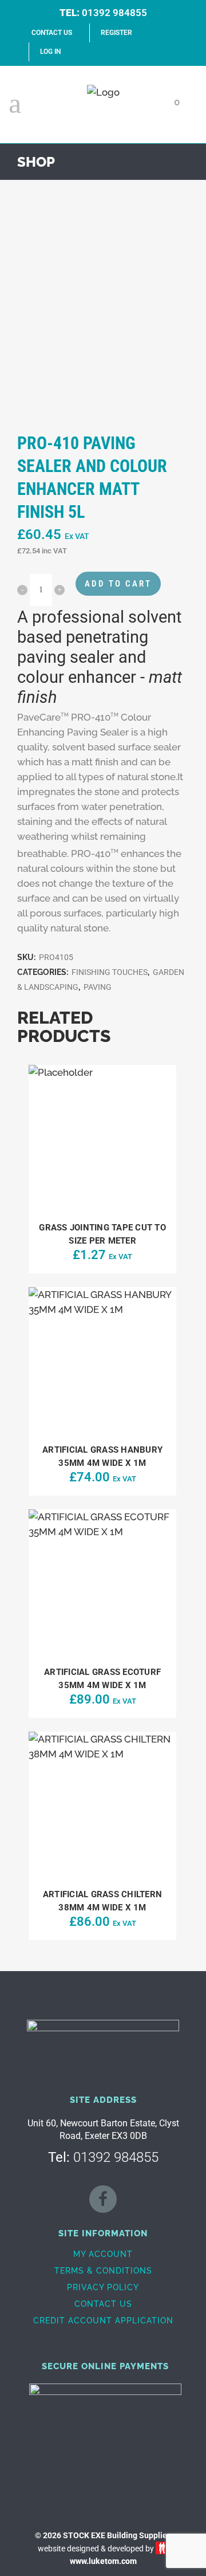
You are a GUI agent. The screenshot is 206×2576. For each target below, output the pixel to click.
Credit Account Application (103, 2321)
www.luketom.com (103, 2561)
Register (116, 33)
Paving (98, 987)
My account (103, 2254)
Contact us (103, 2304)
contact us (52, 33)
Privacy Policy (103, 2287)
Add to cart (118, 584)
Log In (50, 52)
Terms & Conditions (103, 2271)
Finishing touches (110, 972)
